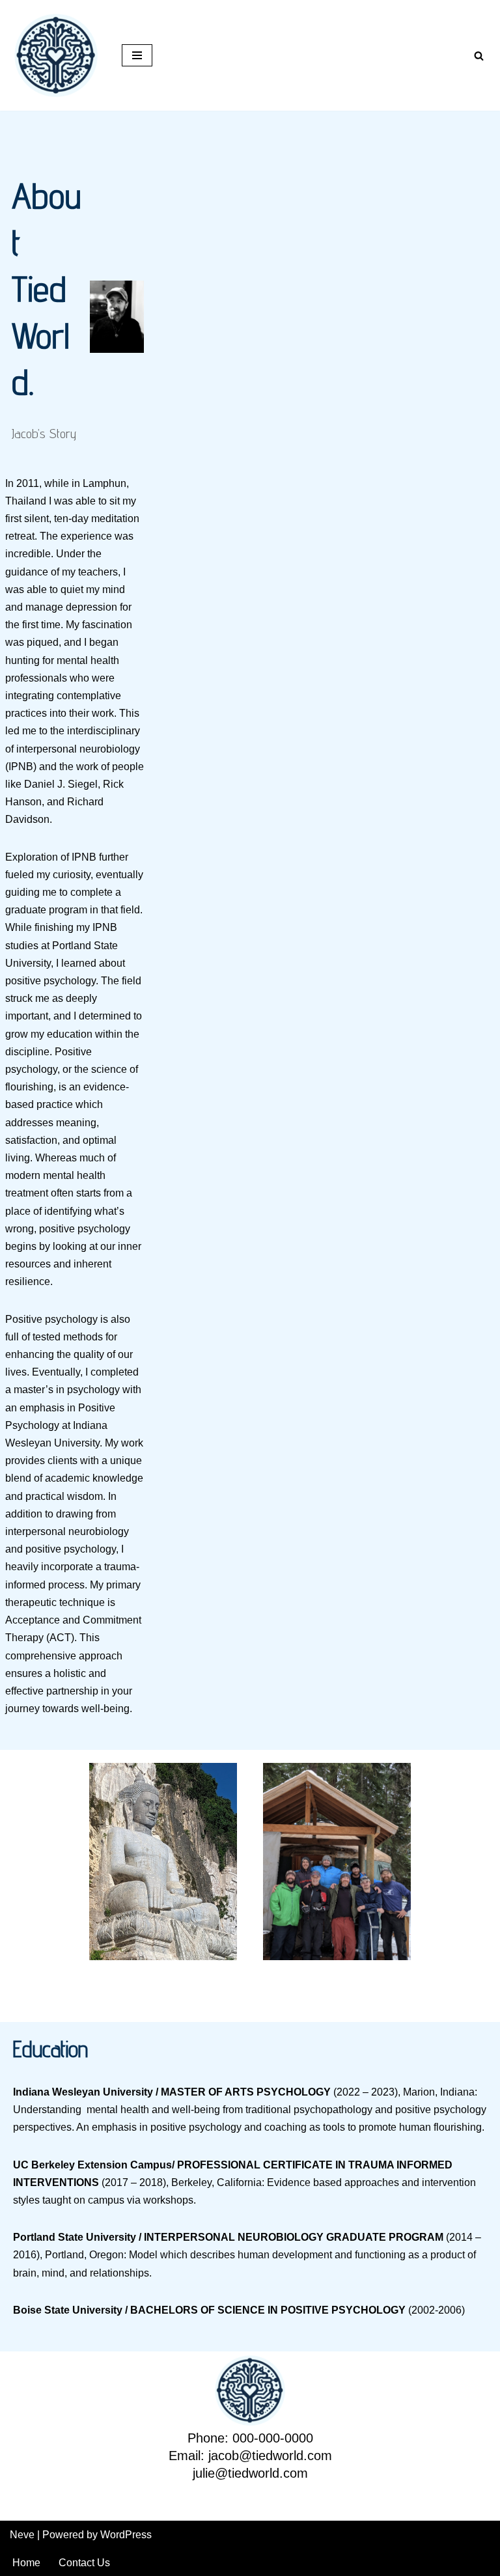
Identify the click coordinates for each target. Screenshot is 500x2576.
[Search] (479, 56)
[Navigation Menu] (137, 55)
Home (26, 2563)
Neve (22, 2535)
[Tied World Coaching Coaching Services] (56, 55)
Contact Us (84, 2563)
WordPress (126, 2535)
